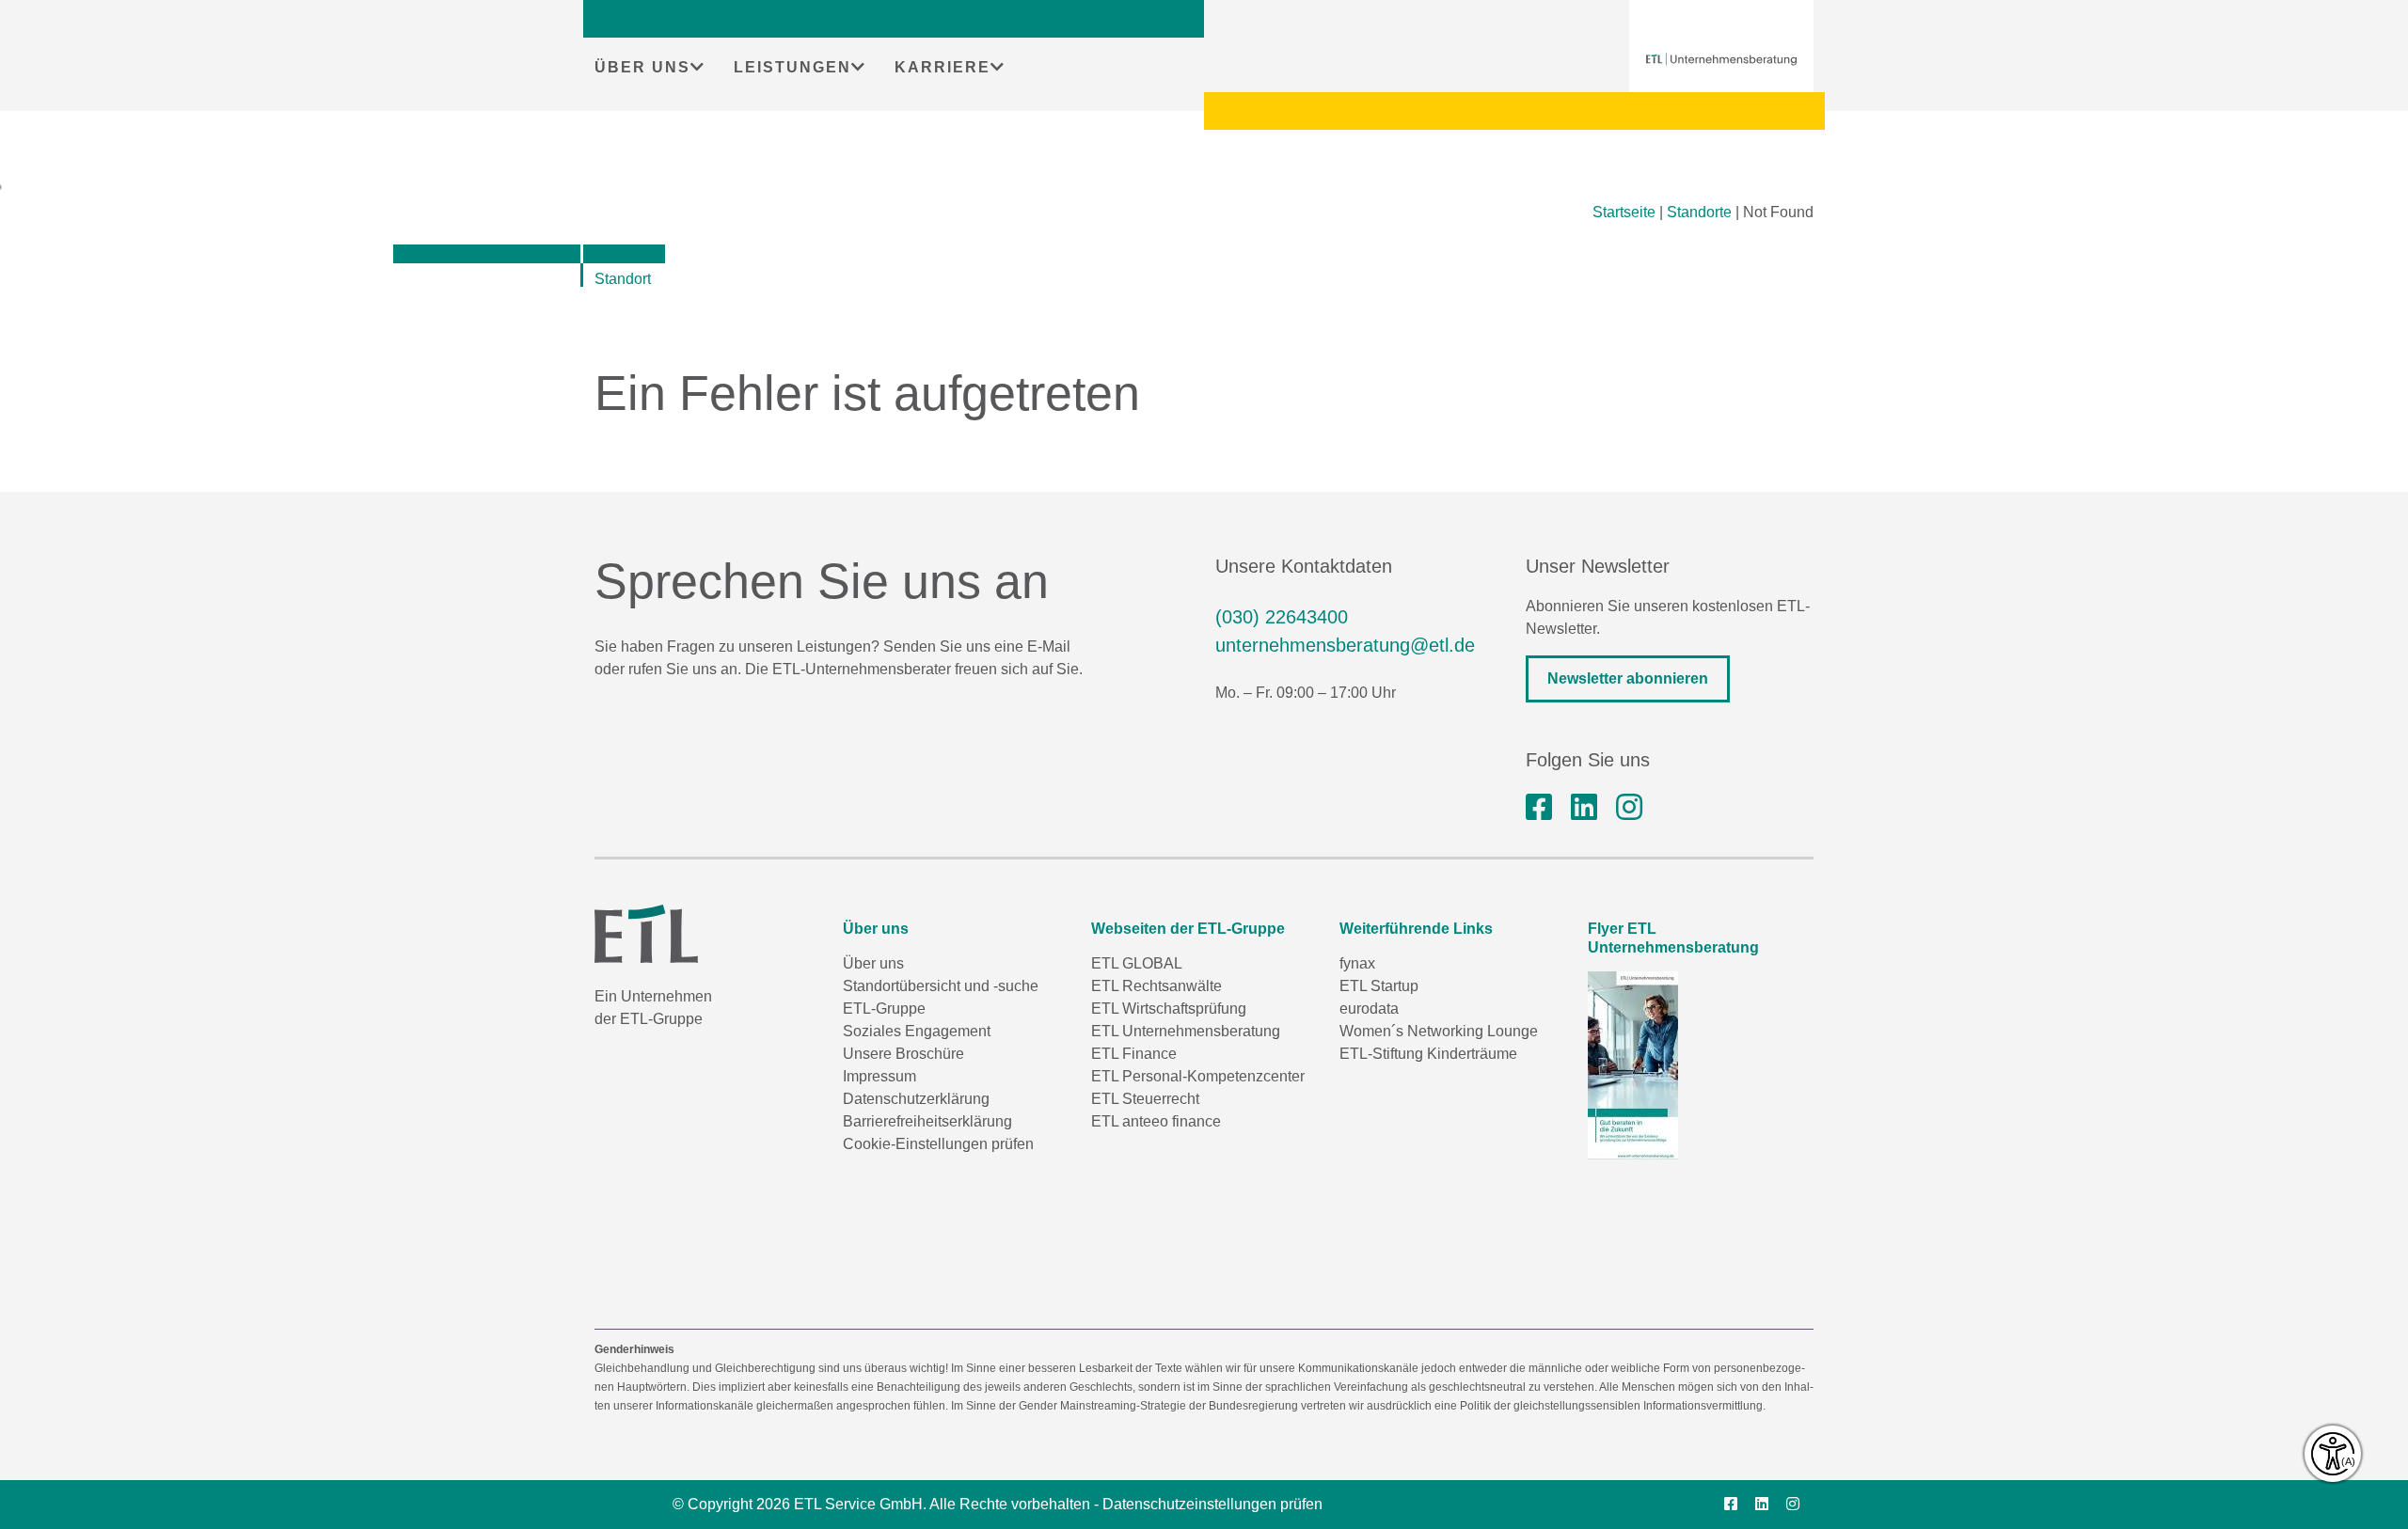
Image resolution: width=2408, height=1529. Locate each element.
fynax (1357, 963)
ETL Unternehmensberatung (1186, 1031)
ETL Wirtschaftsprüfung (1169, 1009)
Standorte (1699, 212)
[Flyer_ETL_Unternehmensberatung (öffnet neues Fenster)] (1633, 1065)
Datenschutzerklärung (916, 1099)
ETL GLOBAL (1137, 963)
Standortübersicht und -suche (941, 986)
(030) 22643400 (1282, 617)
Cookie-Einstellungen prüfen (938, 1144)
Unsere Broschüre (903, 1054)
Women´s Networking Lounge (1439, 1031)
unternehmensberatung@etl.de (1345, 645)
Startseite (1624, 212)
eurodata (1369, 1009)
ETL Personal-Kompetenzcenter (1198, 1076)
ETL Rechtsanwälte (1156, 986)
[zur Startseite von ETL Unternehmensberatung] (1721, 59)
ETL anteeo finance (1156, 1121)
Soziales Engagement (917, 1031)
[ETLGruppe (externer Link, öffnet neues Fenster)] (1539, 808)
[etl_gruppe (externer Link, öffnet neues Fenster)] (1629, 808)
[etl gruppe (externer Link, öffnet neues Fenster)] (1584, 808)
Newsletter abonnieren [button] (1628, 678)
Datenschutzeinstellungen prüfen (1212, 1504)
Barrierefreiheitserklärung (927, 1121)
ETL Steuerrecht (1145, 1099)
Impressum (879, 1076)
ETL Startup (1379, 986)
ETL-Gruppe (884, 1009)
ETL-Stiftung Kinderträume (1428, 1054)
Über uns (873, 963)
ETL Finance (1134, 1054)
